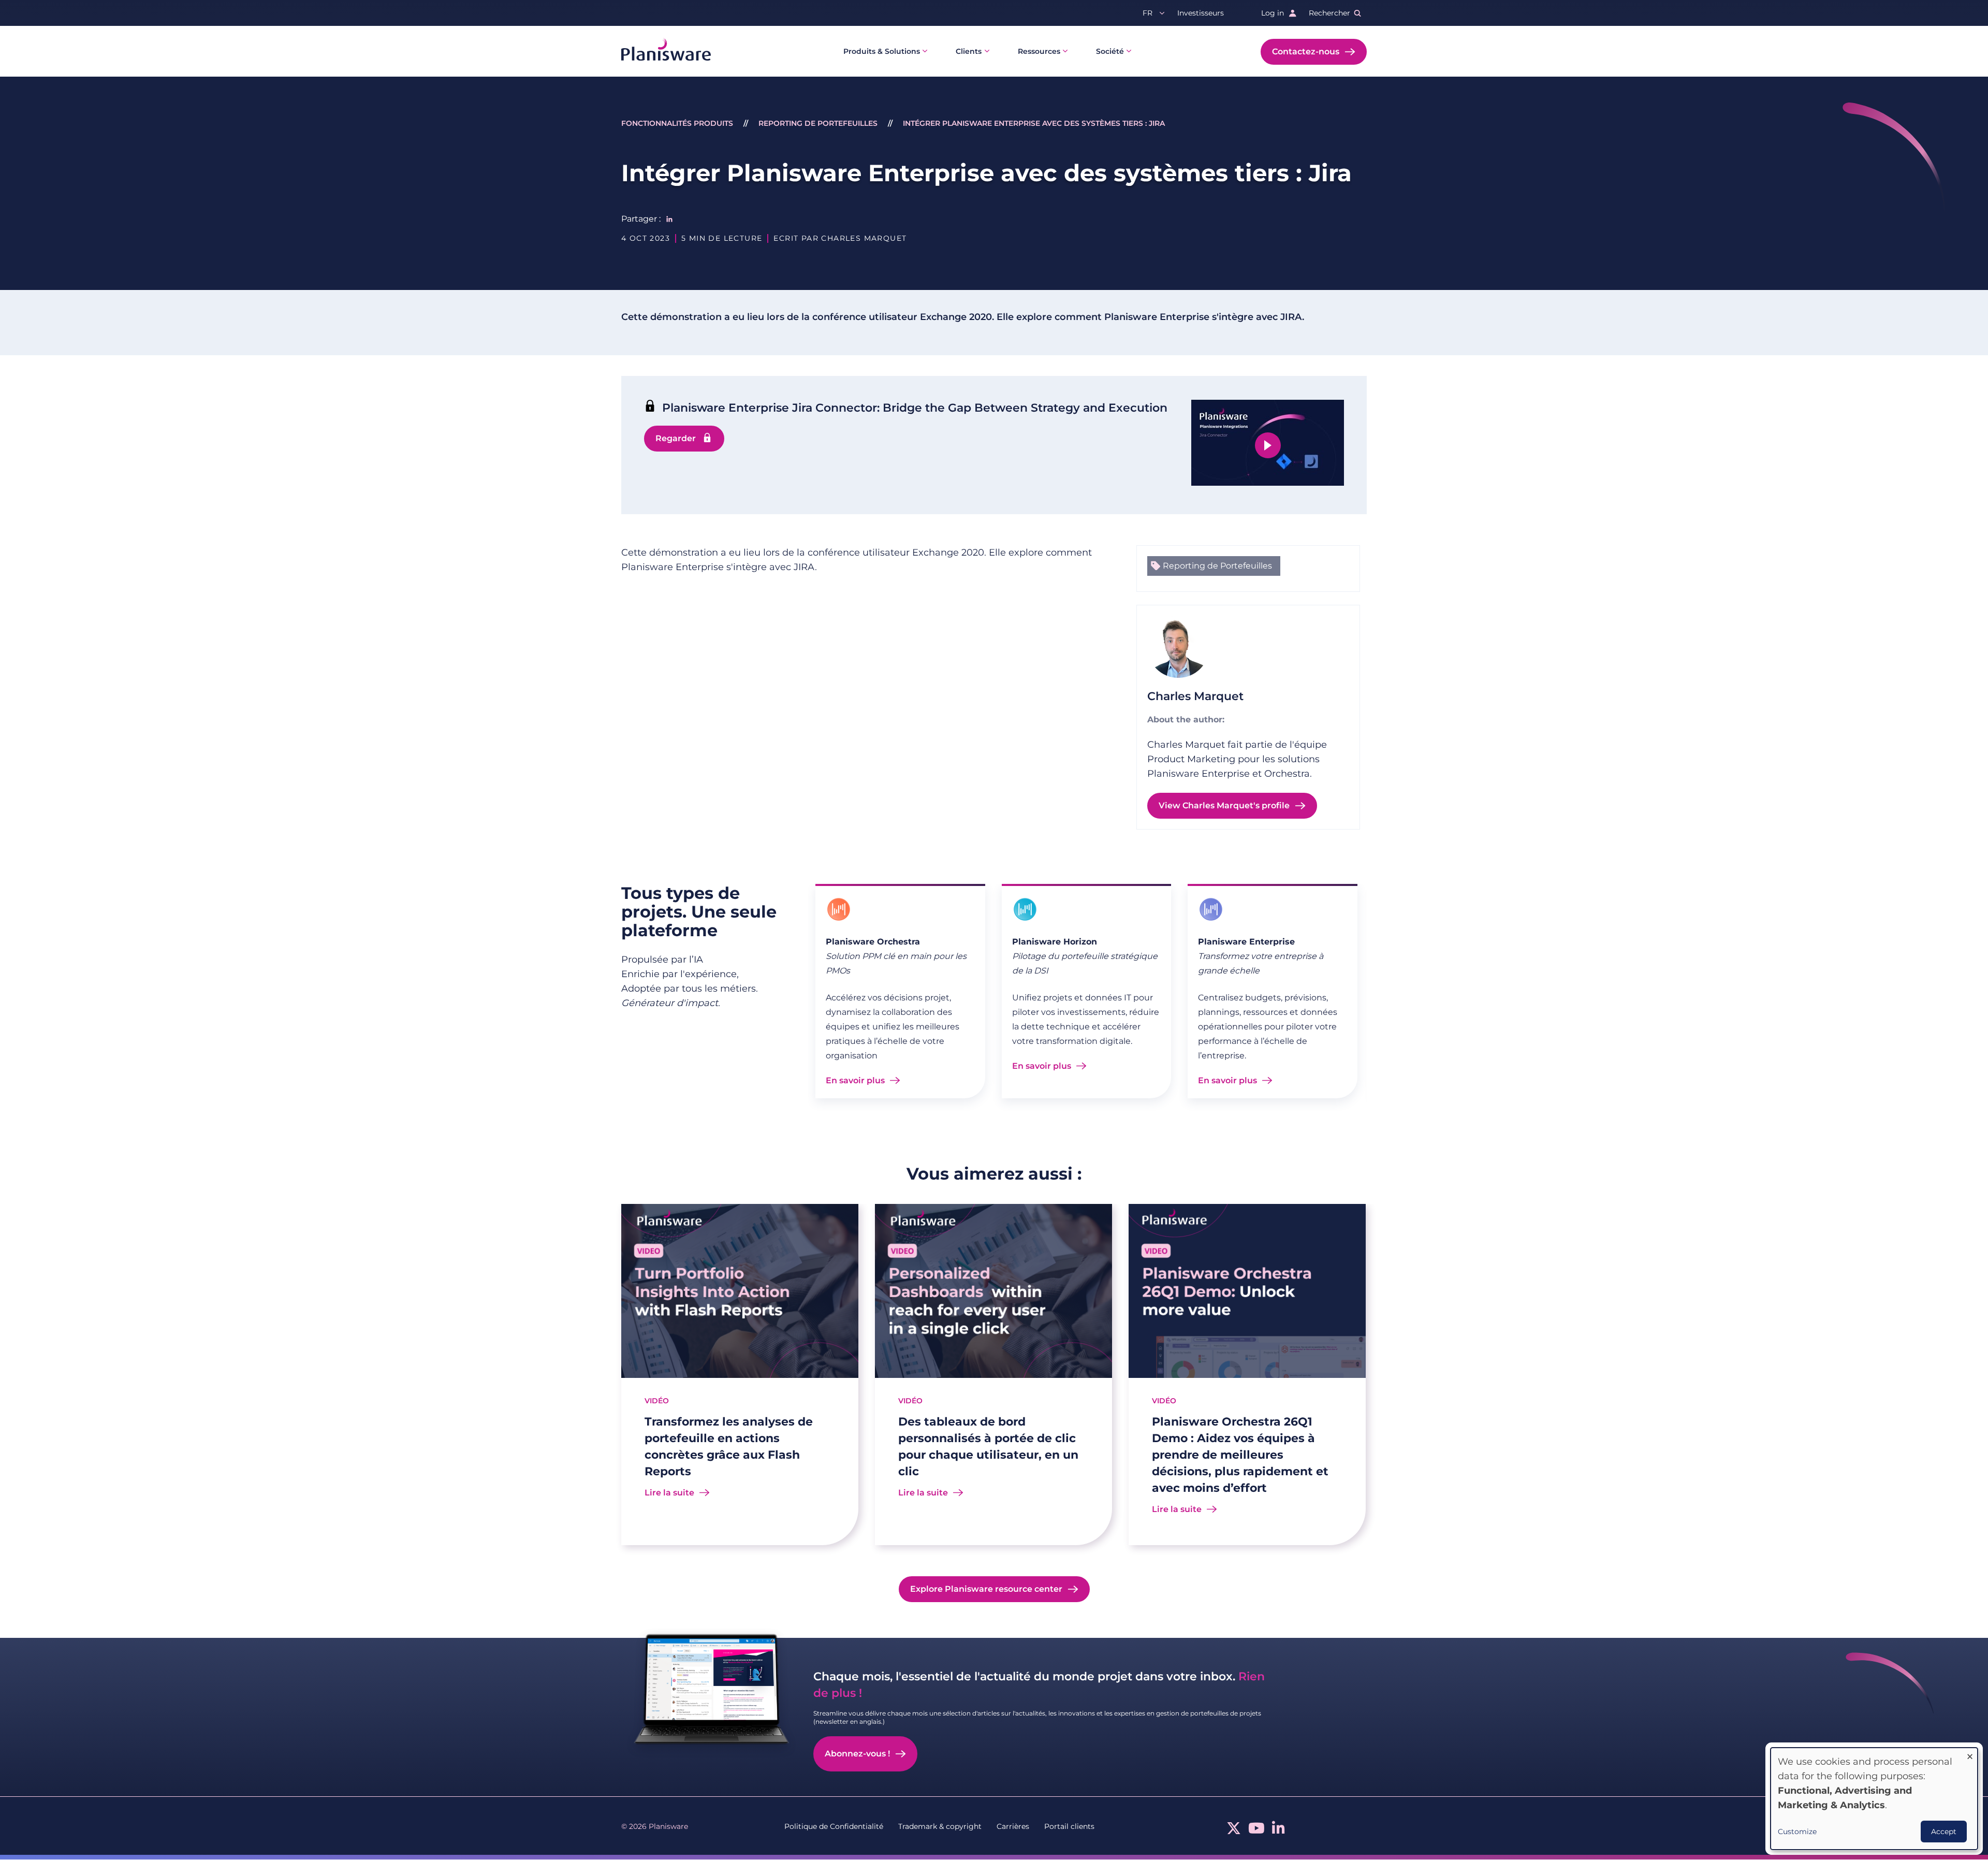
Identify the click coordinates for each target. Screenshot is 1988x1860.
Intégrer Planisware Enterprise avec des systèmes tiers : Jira (1034, 123)
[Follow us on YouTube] (1256, 1831)
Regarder (676, 438)
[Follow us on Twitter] (1234, 1831)
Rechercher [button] (1329, 13)
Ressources (1039, 51)
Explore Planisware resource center (986, 1589)
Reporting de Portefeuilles (818, 123)
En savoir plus (855, 1080)
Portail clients (1069, 1826)
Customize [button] (1797, 1832)
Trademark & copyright (940, 1826)
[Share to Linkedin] (669, 219)
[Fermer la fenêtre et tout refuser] (1970, 1754)
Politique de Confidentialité (834, 1826)
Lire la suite (669, 1493)
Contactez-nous (1306, 52)
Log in (1273, 13)
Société (1110, 51)
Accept (1944, 1832)
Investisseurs (1201, 13)
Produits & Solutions (882, 51)
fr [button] (1148, 13)
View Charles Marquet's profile (1224, 805)
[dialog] (1874, 1799)
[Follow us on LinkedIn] (1278, 1831)
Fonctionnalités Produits (677, 123)
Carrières (1013, 1826)
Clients (969, 51)
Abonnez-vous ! (857, 1754)
